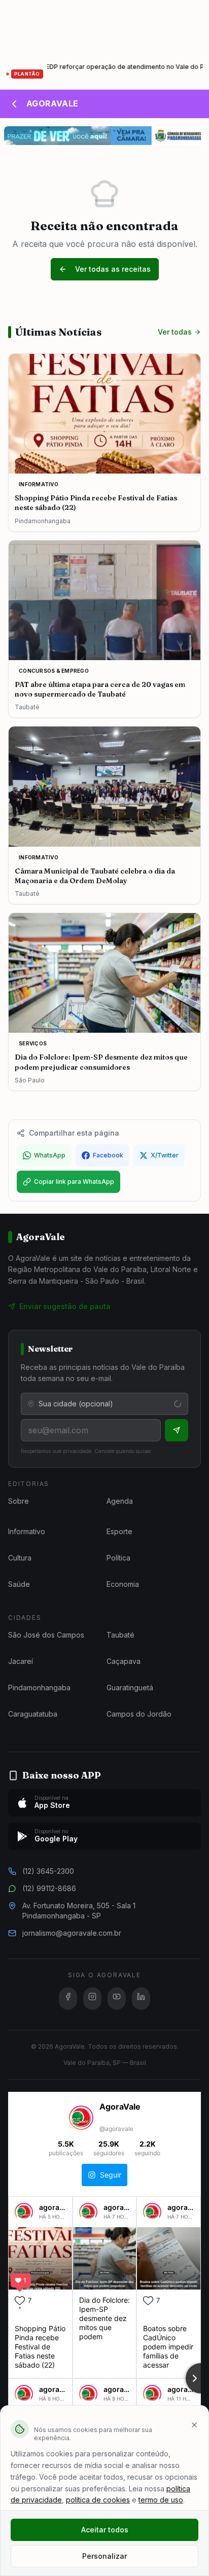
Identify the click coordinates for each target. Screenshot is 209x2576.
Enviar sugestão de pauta (65, 1306)
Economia (123, 1584)
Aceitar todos (105, 2530)
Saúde (19, 1584)
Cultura (20, 1558)
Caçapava (124, 1661)
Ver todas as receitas (113, 269)
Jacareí (21, 1661)
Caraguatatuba (33, 1714)
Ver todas (175, 332)
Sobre (19, 1501)
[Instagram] (92, 1999)
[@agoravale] (81, 2119)
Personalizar (104, 2556)
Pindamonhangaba (39, 1688)
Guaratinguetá (130, 1688)
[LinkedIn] (141, 1999)
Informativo (27, 1531)
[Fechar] (194, 2425)
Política (118, 1558)
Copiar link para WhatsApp (74, 1182)
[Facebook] (68, 1999)
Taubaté (120, 1635)
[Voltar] (14, 104)
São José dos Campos (46, 1635)
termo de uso (161, 2500)
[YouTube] (117, 1999)
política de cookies (98, 2500)
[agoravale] (24, 2216)
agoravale (56, 2207)
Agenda (120, 1501)
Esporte (119, 1531)
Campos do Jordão (139, 1714)
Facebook (108, 1155)
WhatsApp (50, 1155)
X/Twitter (165, 1155)
